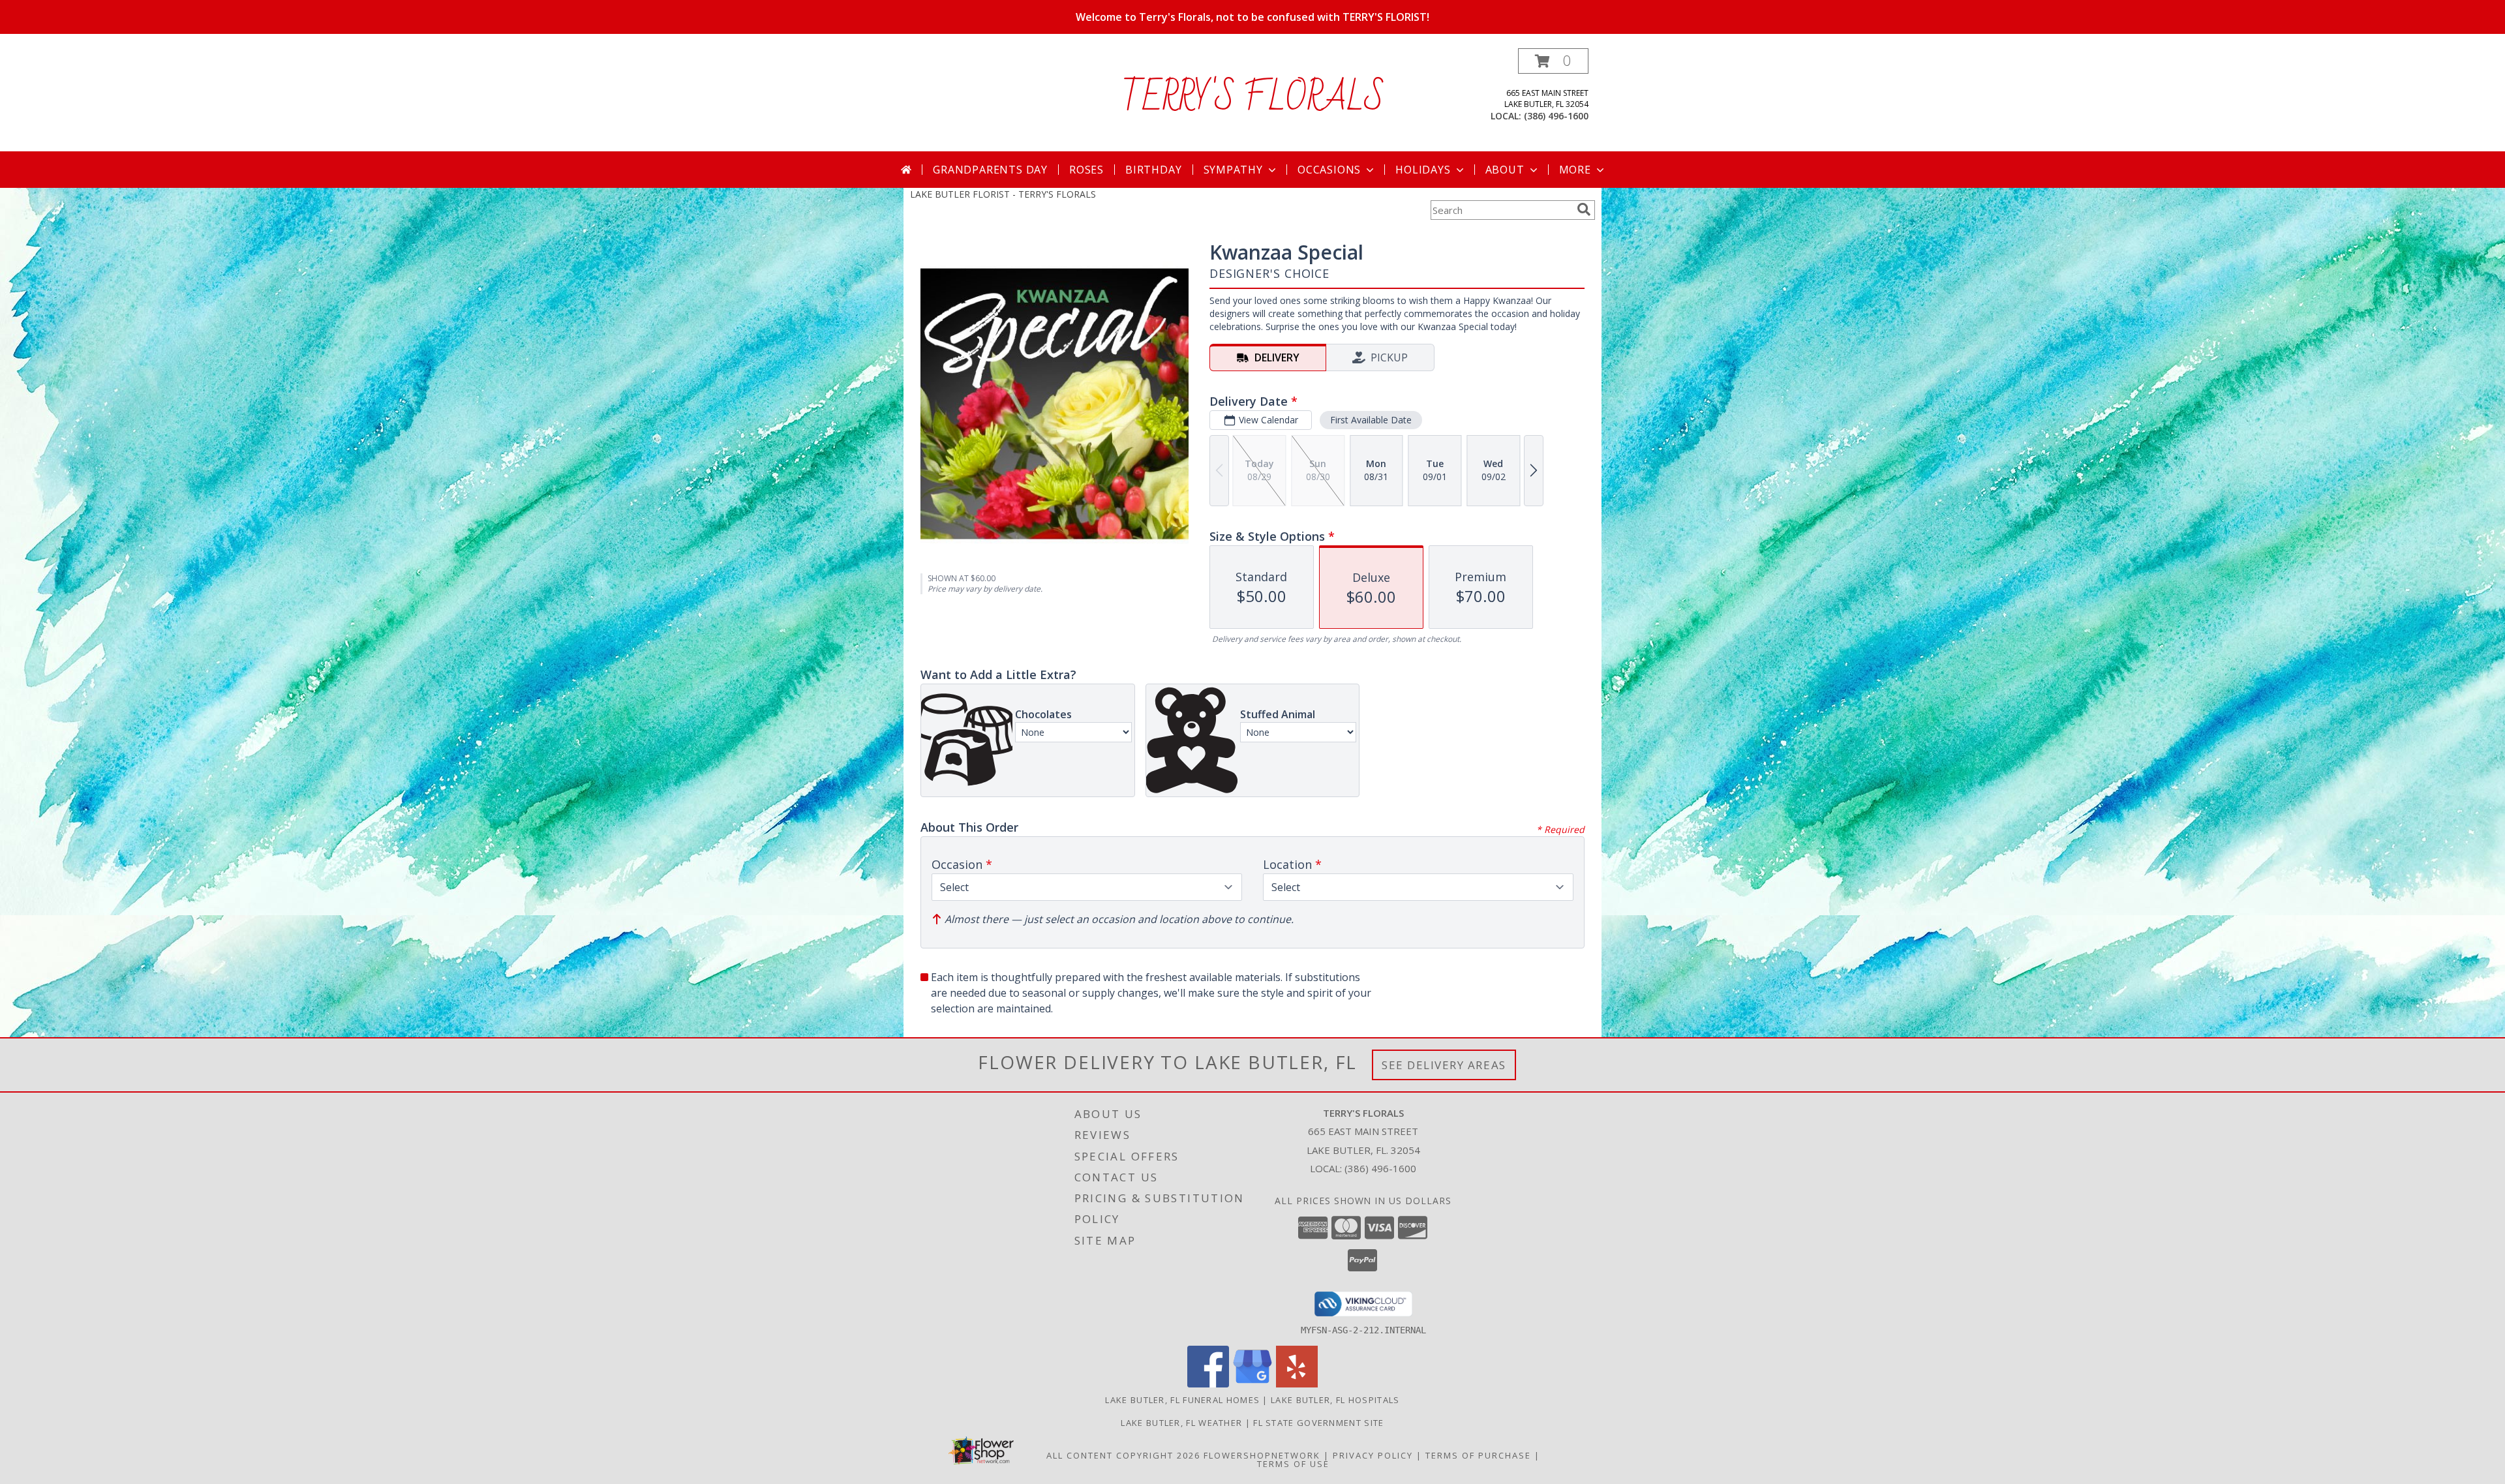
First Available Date (1371, 420)
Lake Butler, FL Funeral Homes (1182, 1400)
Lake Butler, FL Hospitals (1335, 1400)
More (1575, 170)
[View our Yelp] (1297, 1384)
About (1505, 170)
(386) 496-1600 (1556, 116)
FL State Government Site (1318, 1423)
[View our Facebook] (1208, 1384)
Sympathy (1233, 170)
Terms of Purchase (1478, 1455)
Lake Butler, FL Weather (1181, 1423)
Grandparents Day (990, 170)
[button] (1553, 61)
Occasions (1329, 170)
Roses (1086, 170)
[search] (1584, 209)
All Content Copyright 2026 (1123, 1455)
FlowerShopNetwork (1262, 1455)
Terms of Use (1293, 1464)
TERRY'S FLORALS (1253, 98)
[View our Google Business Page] (1252, 1384)
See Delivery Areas (1444, 1065)
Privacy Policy (1373, 1455)
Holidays (1423, 170)
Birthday (1153, 170)
